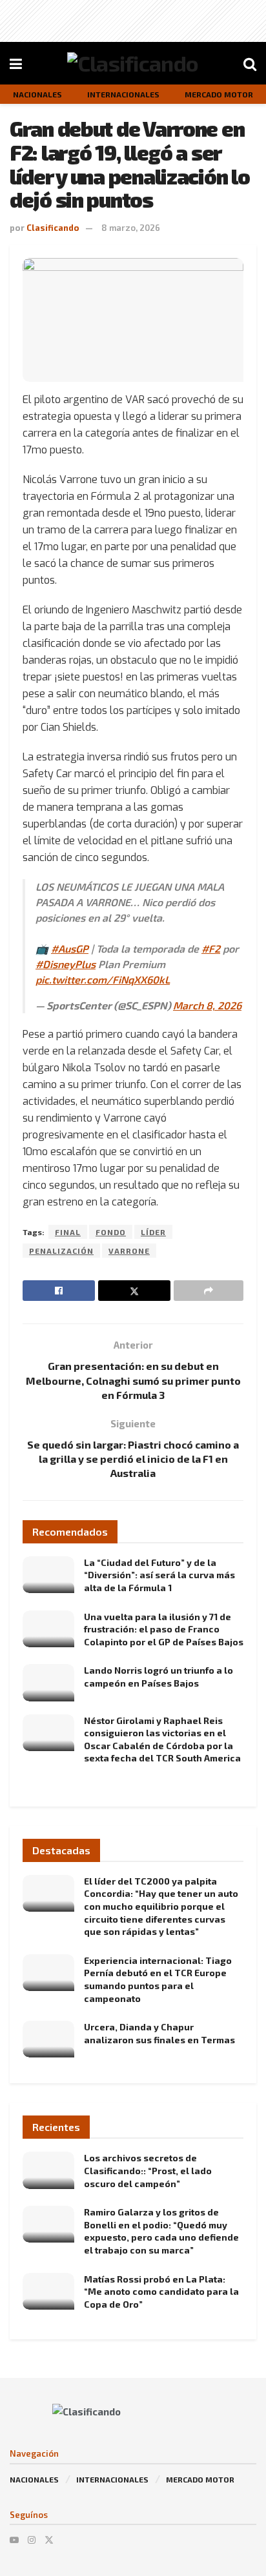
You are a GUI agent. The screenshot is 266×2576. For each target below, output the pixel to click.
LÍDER (153, 1232)
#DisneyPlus (66, 964)
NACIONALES (34, 2479)
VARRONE (129, 1251)
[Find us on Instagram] (32, 2540)
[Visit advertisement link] (133, 133)
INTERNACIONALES (112, 2479)
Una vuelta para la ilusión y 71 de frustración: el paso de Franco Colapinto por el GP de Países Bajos (164, 1629)
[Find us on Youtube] (14, 2540)
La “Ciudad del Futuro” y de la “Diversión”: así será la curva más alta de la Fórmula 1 (159, 1575)
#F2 (211, 948)
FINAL (68, 1232)
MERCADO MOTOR (200, 2479)
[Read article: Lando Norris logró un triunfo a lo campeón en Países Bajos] (48, 1682)
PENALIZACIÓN (61, 1251)
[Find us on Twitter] (49, 2540)
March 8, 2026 (207, 1005)
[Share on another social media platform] (209, 1291)
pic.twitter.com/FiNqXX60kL (103, 979)
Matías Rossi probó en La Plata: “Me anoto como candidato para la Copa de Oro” (161, 2292)
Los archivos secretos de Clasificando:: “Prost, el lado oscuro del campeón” (148, 2170)
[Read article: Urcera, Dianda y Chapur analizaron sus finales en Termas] (48, 2039)
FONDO (111, 1232)
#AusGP (70, 948)
